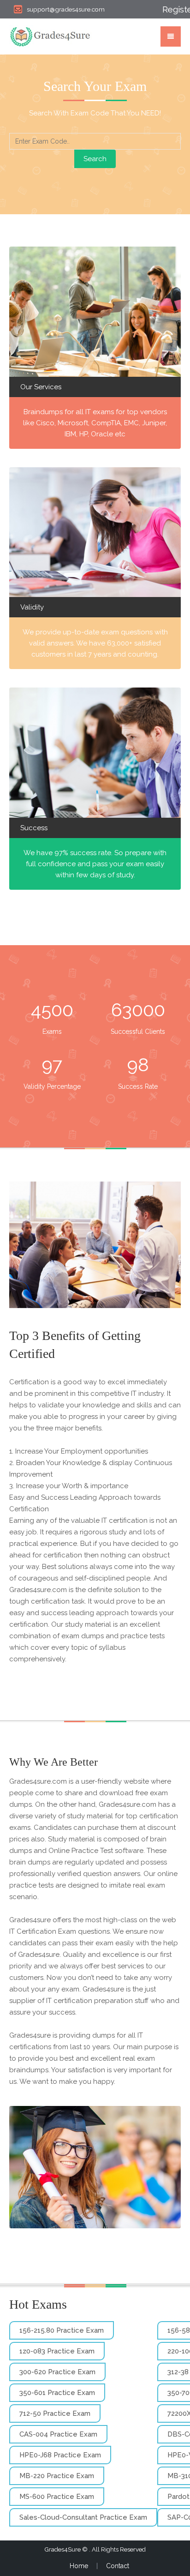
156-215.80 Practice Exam (62, 2330)
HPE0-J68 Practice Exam (60, 2455)
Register (172, 9)
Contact (118, 2566)
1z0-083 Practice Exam (57, 2351)
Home (79, 2566)
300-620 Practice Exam (57, 2372)
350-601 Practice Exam (57, 2393)
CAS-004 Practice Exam (58, 2434)
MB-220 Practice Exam (57, 2476)
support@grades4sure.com (66, 9)
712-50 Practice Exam (55, 2413)
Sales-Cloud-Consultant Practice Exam (83, 2517)
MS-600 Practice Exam (57, 2497)
